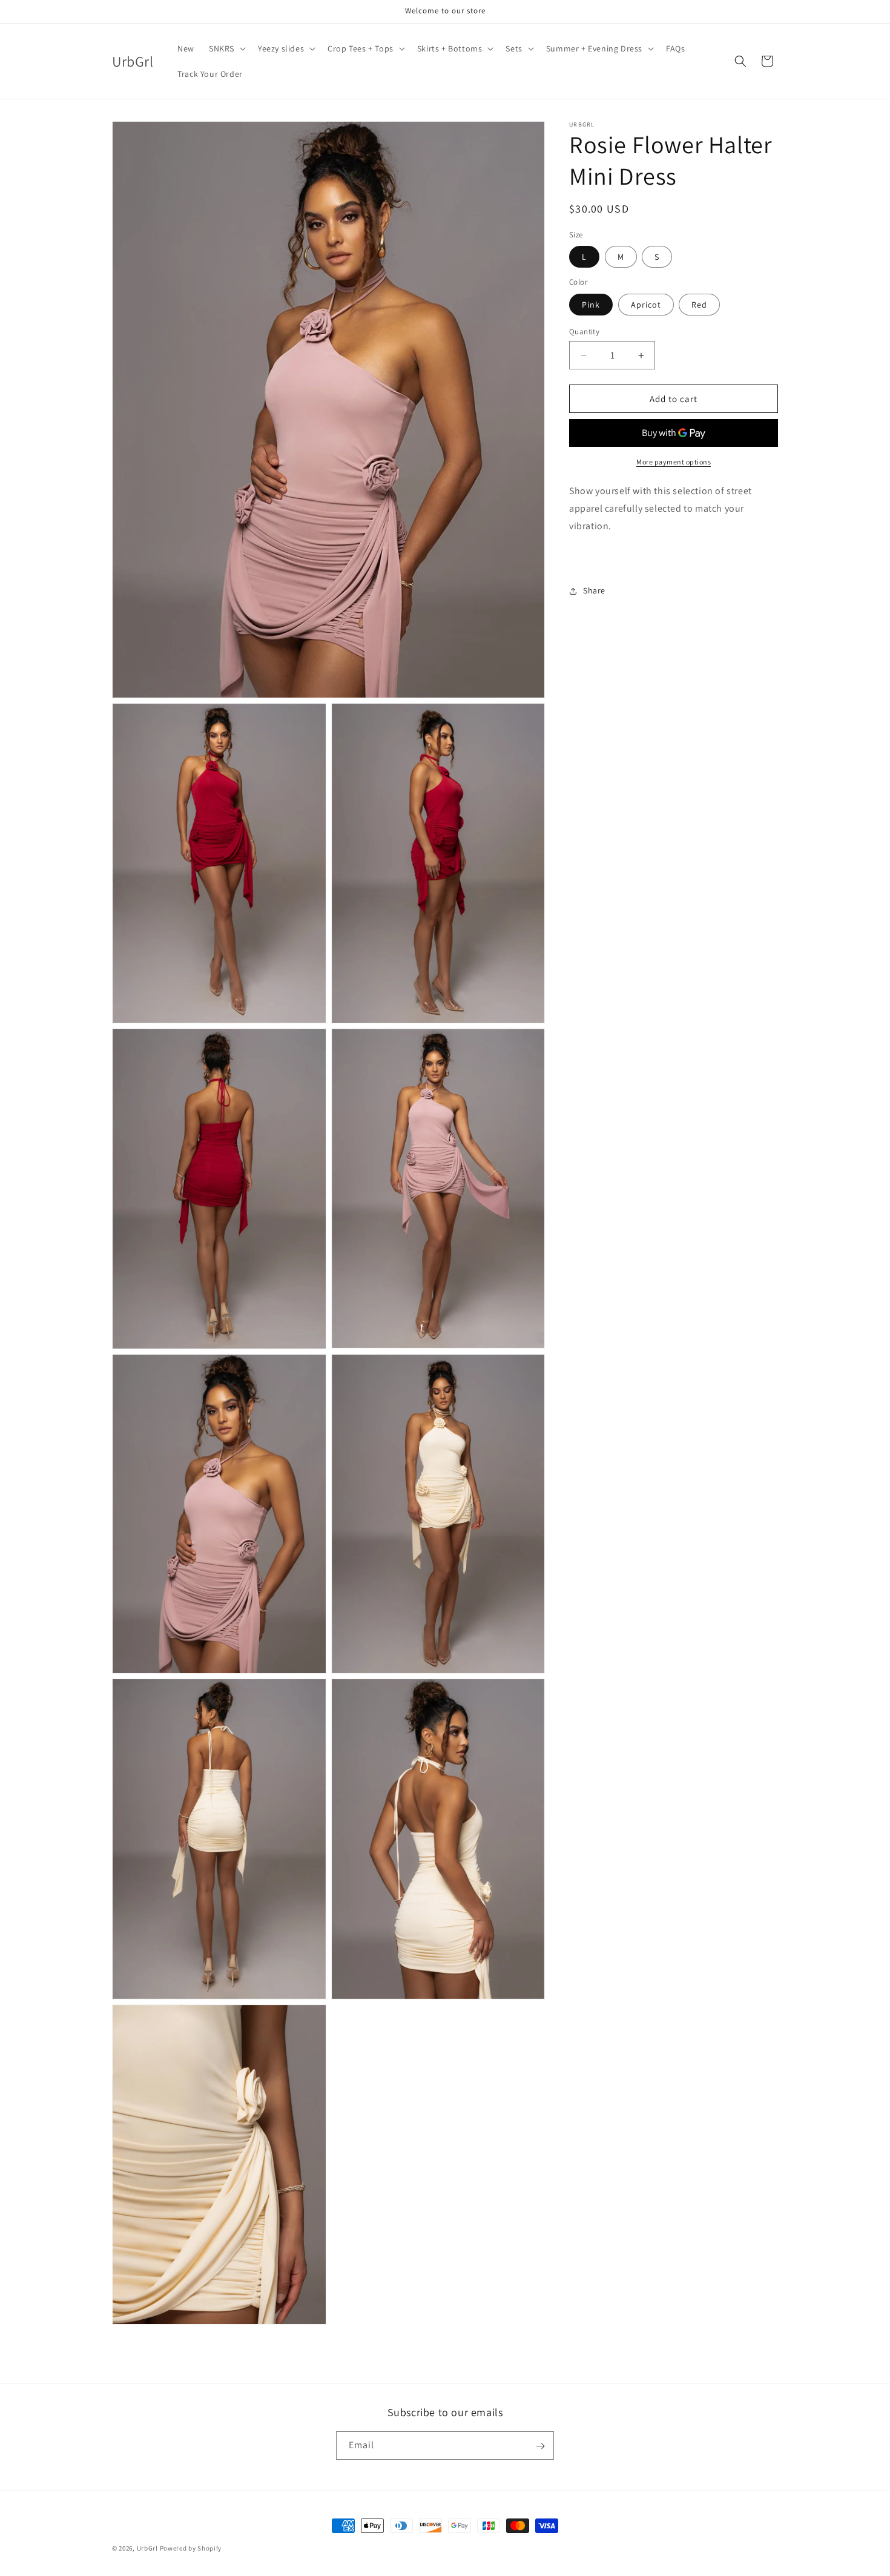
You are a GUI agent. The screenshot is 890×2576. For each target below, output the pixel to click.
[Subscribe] (540, 2446)
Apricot (646, 305)
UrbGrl (147, 2548)
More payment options (674, 462)
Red (699, 305)
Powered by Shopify (191, 2548)
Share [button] (594, 590)
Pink (591, 305)
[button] (226, 48)
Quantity (584, 332)
